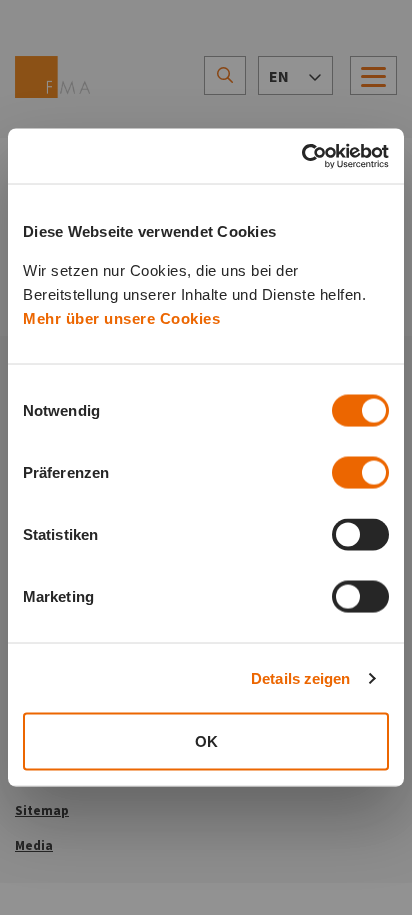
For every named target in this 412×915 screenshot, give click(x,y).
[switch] (360, 473)
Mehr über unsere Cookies (121, 318)
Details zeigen (300, 677)
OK (206, 741)
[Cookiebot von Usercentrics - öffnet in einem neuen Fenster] (301, 156)
